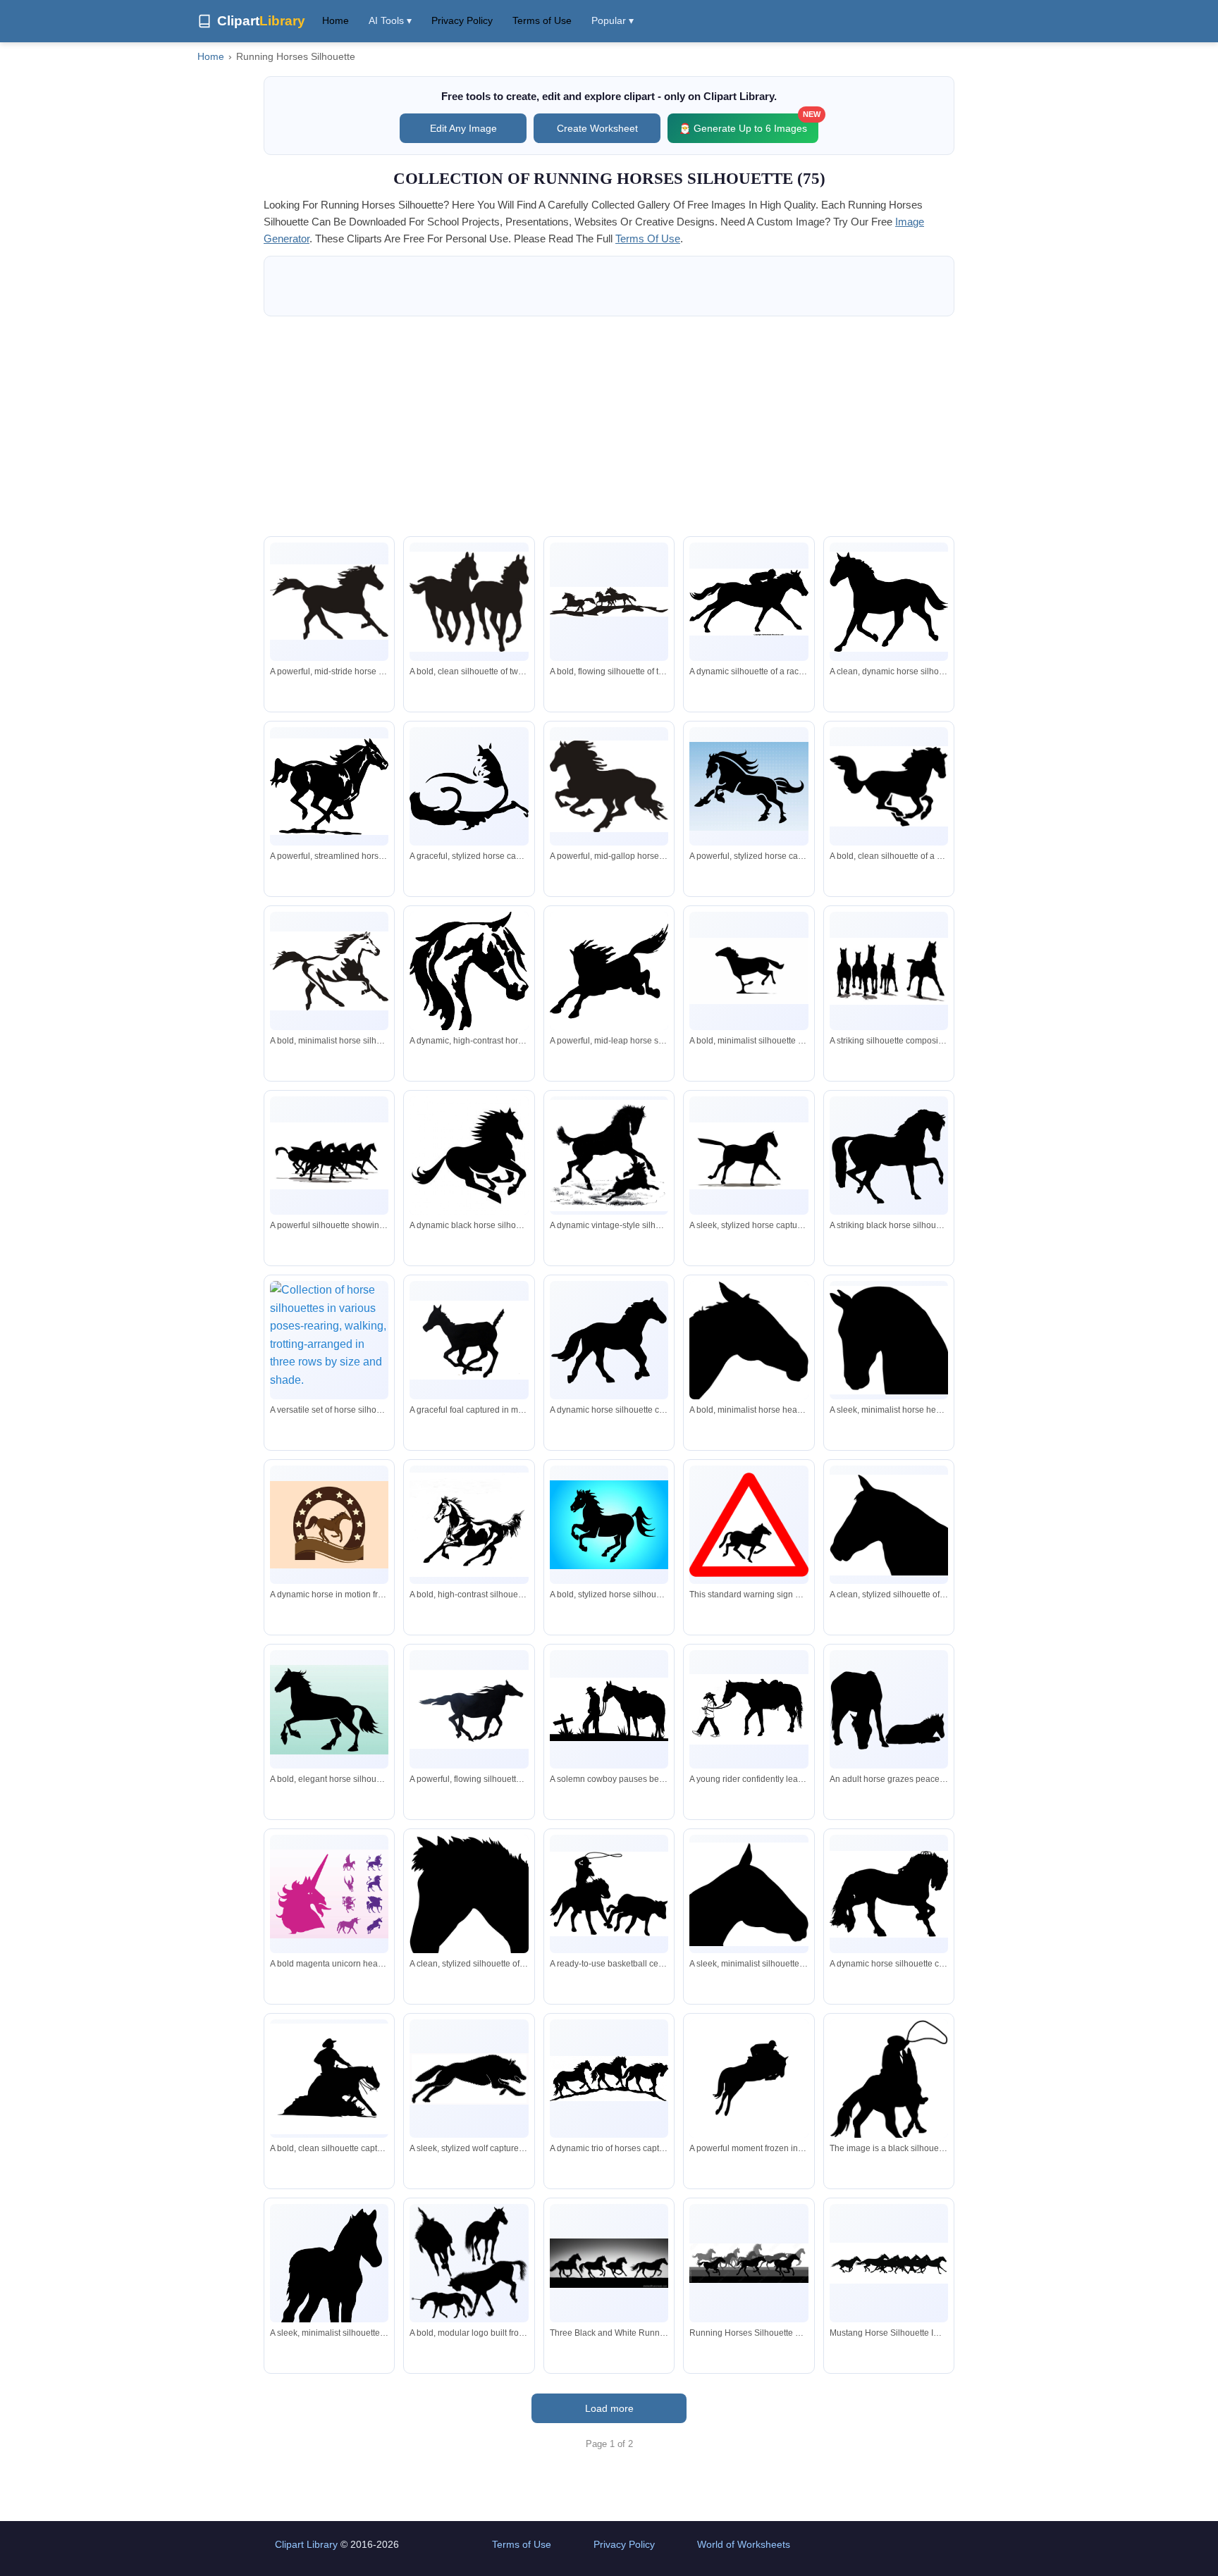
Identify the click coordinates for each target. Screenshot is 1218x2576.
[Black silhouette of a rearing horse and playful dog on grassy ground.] (609, 1156)
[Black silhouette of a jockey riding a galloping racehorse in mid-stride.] (749, 602)
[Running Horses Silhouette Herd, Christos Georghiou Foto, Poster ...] (749, 2263)
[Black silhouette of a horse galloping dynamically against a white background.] (329, 602)
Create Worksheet (597, 128)
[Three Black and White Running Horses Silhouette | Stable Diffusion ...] (609, 2263)
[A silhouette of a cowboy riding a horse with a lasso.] (889, 2085)
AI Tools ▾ (390, 20)
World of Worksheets (744, 2544)
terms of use (648, 239)
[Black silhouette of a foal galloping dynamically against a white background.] (469, 1340)
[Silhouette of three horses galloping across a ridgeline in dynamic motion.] (609, 602)
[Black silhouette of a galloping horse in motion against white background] (469, 1709)
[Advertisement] (609, 426)
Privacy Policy (462, 20)
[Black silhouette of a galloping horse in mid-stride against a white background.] (749, 971)
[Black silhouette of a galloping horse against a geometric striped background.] (609, 1340)
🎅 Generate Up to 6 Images (749, 124)
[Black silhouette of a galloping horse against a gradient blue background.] (609, 1525)
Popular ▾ (613, 20)
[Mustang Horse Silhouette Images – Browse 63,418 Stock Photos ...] (889, 2263)
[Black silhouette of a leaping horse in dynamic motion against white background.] (469, 786)
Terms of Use (542, 20)
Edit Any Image (463, 128)
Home (336, 20)
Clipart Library (306, 2544)
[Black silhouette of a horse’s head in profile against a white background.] (749, 1345)
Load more (609, 2408)
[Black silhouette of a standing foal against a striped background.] (329, 2297)
